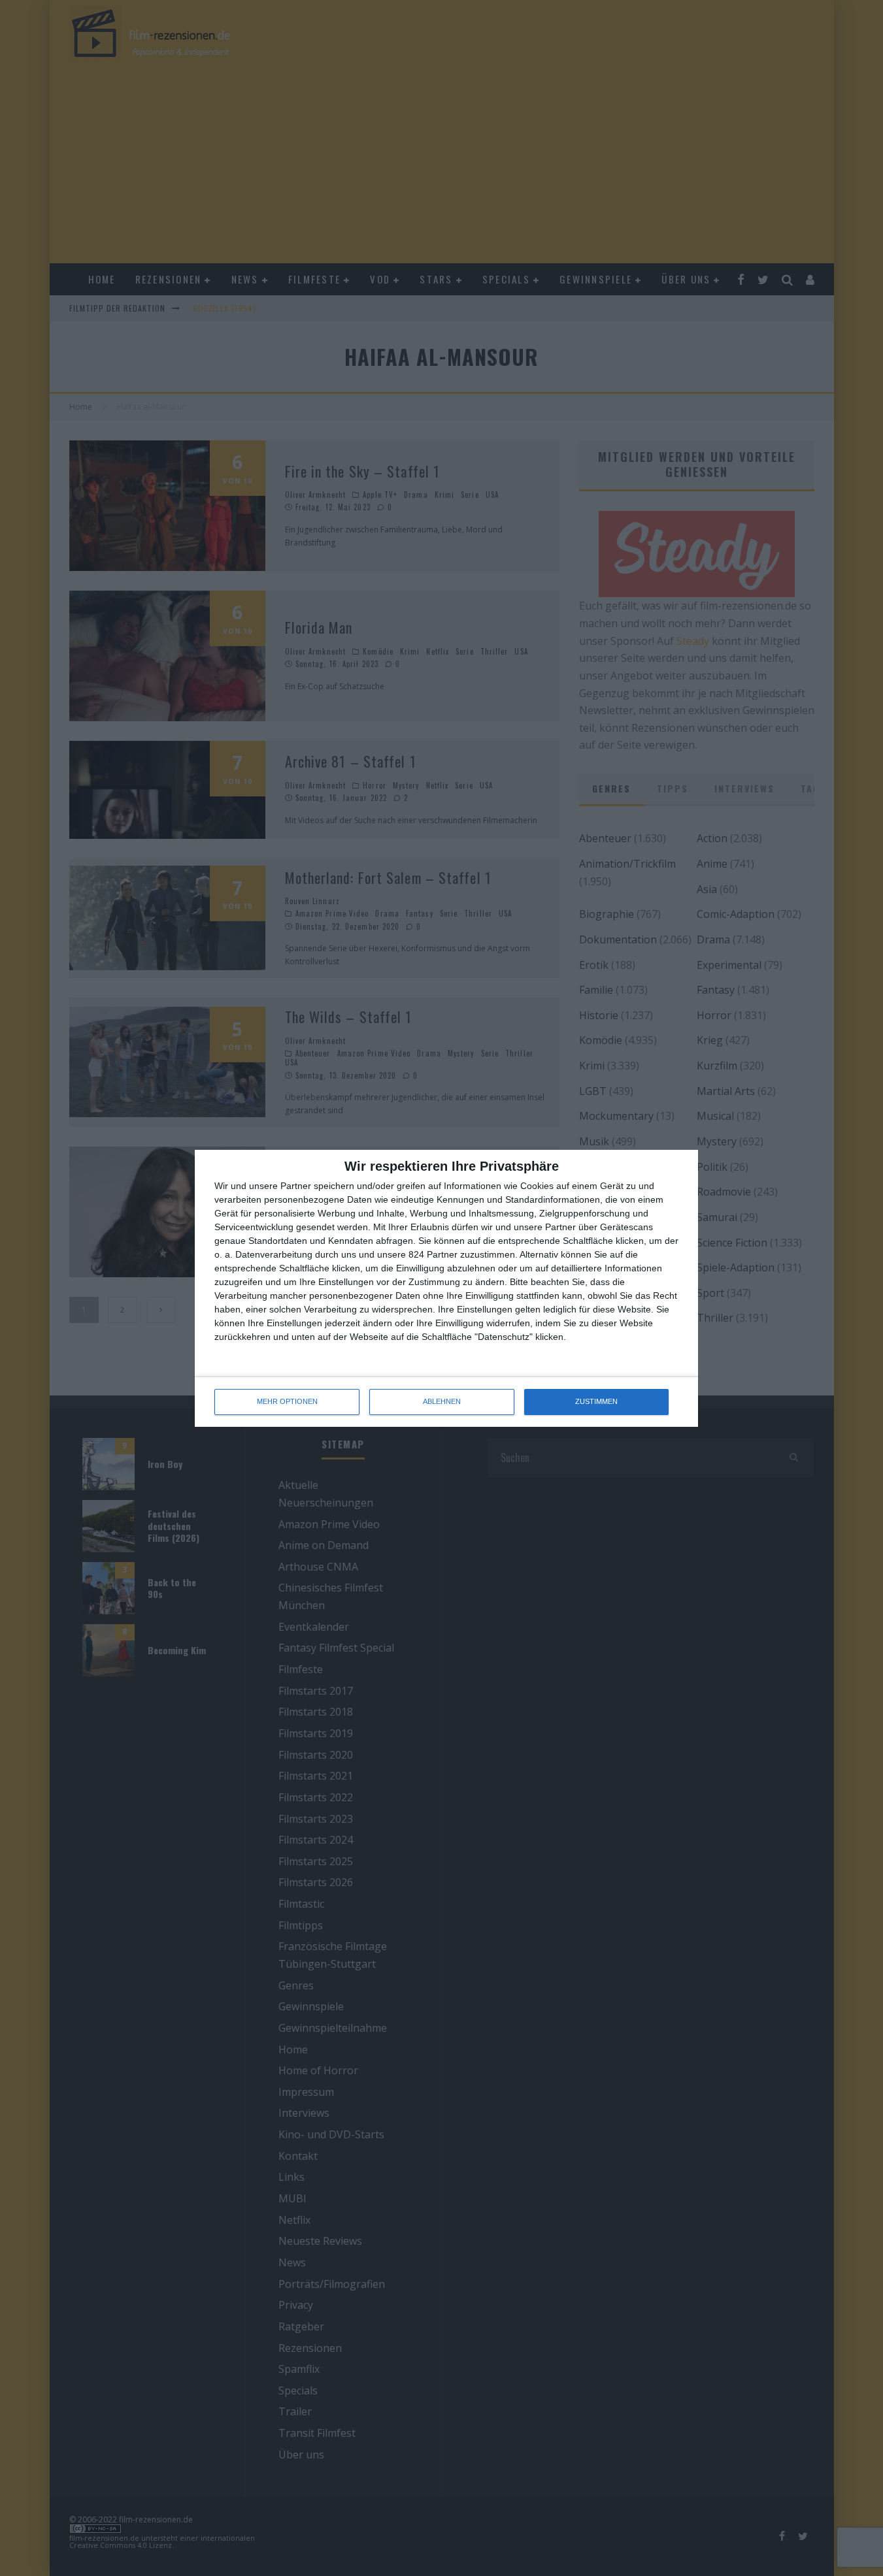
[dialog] (446, 1288)
